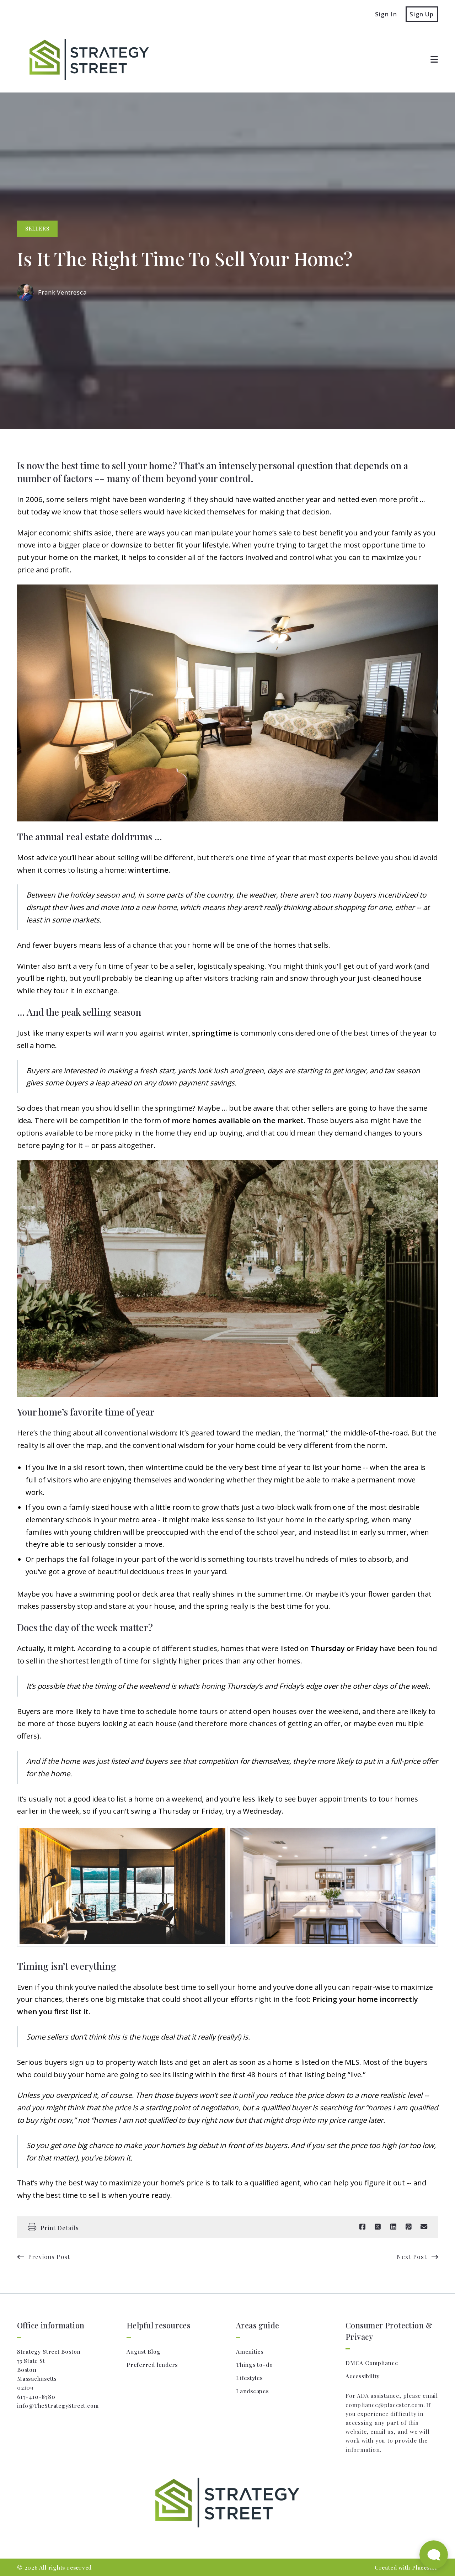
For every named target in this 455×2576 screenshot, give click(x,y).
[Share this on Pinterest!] (409, 2227)
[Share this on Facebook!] (362, 2227)
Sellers (37, 228)
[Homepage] (85, 59)
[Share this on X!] (378, 2227)
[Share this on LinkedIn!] (393, 2227)
